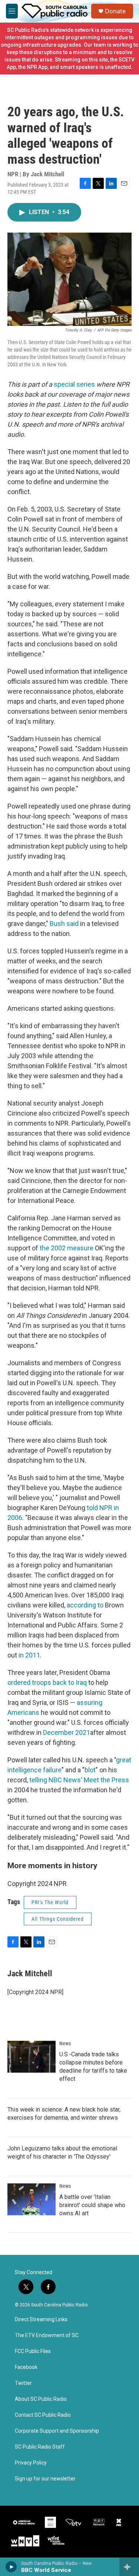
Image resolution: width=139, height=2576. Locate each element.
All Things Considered (58, 1919)
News (65, 2043)
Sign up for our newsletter (45, 2479)
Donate (115, 11)
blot (90, 1770)
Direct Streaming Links (41, 2320)
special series (74, 384)
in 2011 (29, 1655)
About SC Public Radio (41, 2399)
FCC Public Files (33, 2351)
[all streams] (129, 2567)
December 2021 (67, 1732)
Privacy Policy (31, 2463)
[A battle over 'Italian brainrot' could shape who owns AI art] (32, 2199)
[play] (11, 2567)
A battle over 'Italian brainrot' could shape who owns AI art (92, 2205)
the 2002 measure (67, 1248)
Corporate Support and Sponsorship (57, 2431)
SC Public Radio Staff (40, 2447)
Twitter (23, 2383)
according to (85, 1605)
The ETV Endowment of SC (47, 2335)
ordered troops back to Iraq (47, 1682)
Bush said (64, 924)
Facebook (26, 2367)
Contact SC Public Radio (43, 2415)
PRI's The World (50, 1902)
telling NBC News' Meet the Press (79, 1780)
